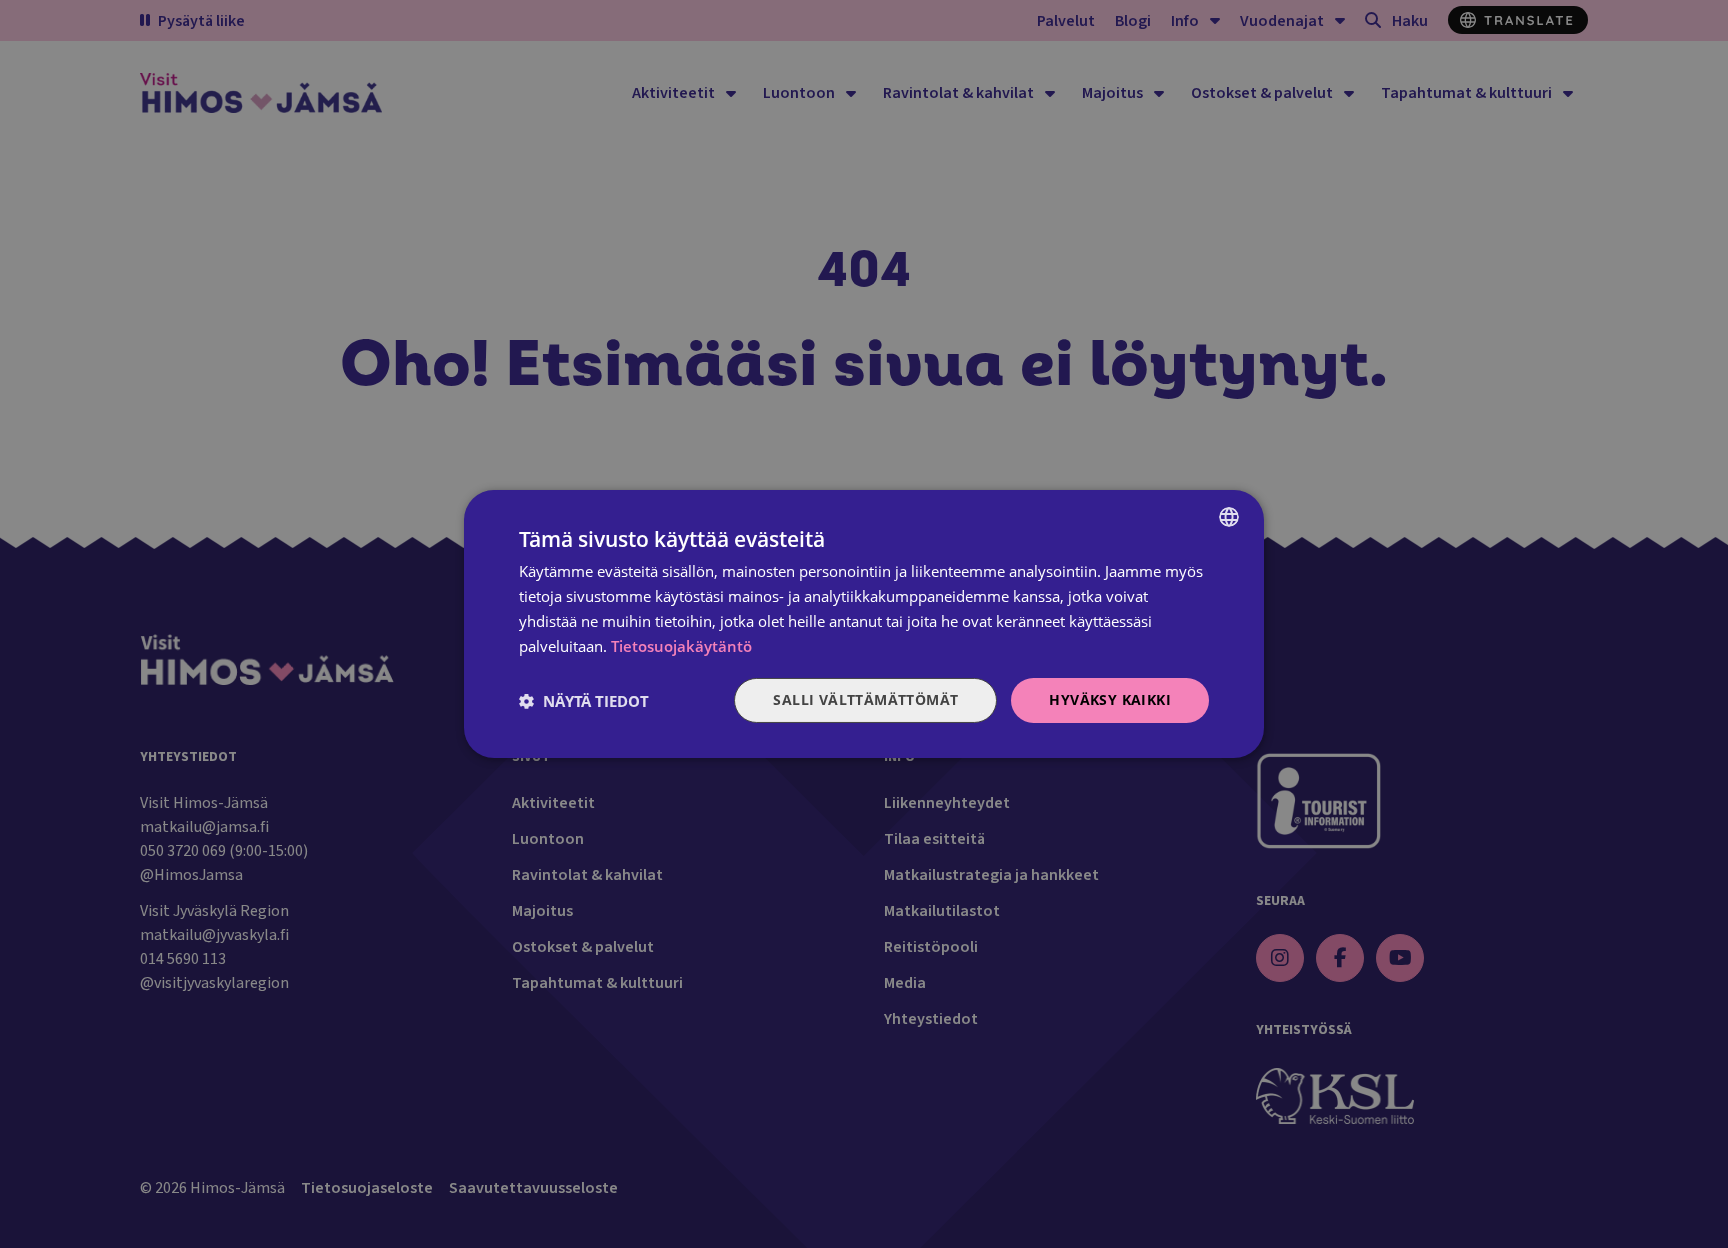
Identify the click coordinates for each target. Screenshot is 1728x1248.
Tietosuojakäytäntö (681, 646)
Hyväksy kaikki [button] (1110, 699)
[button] (584, 701)
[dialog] (864, 624)
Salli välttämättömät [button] (865, 699)
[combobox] (1229, 517)
